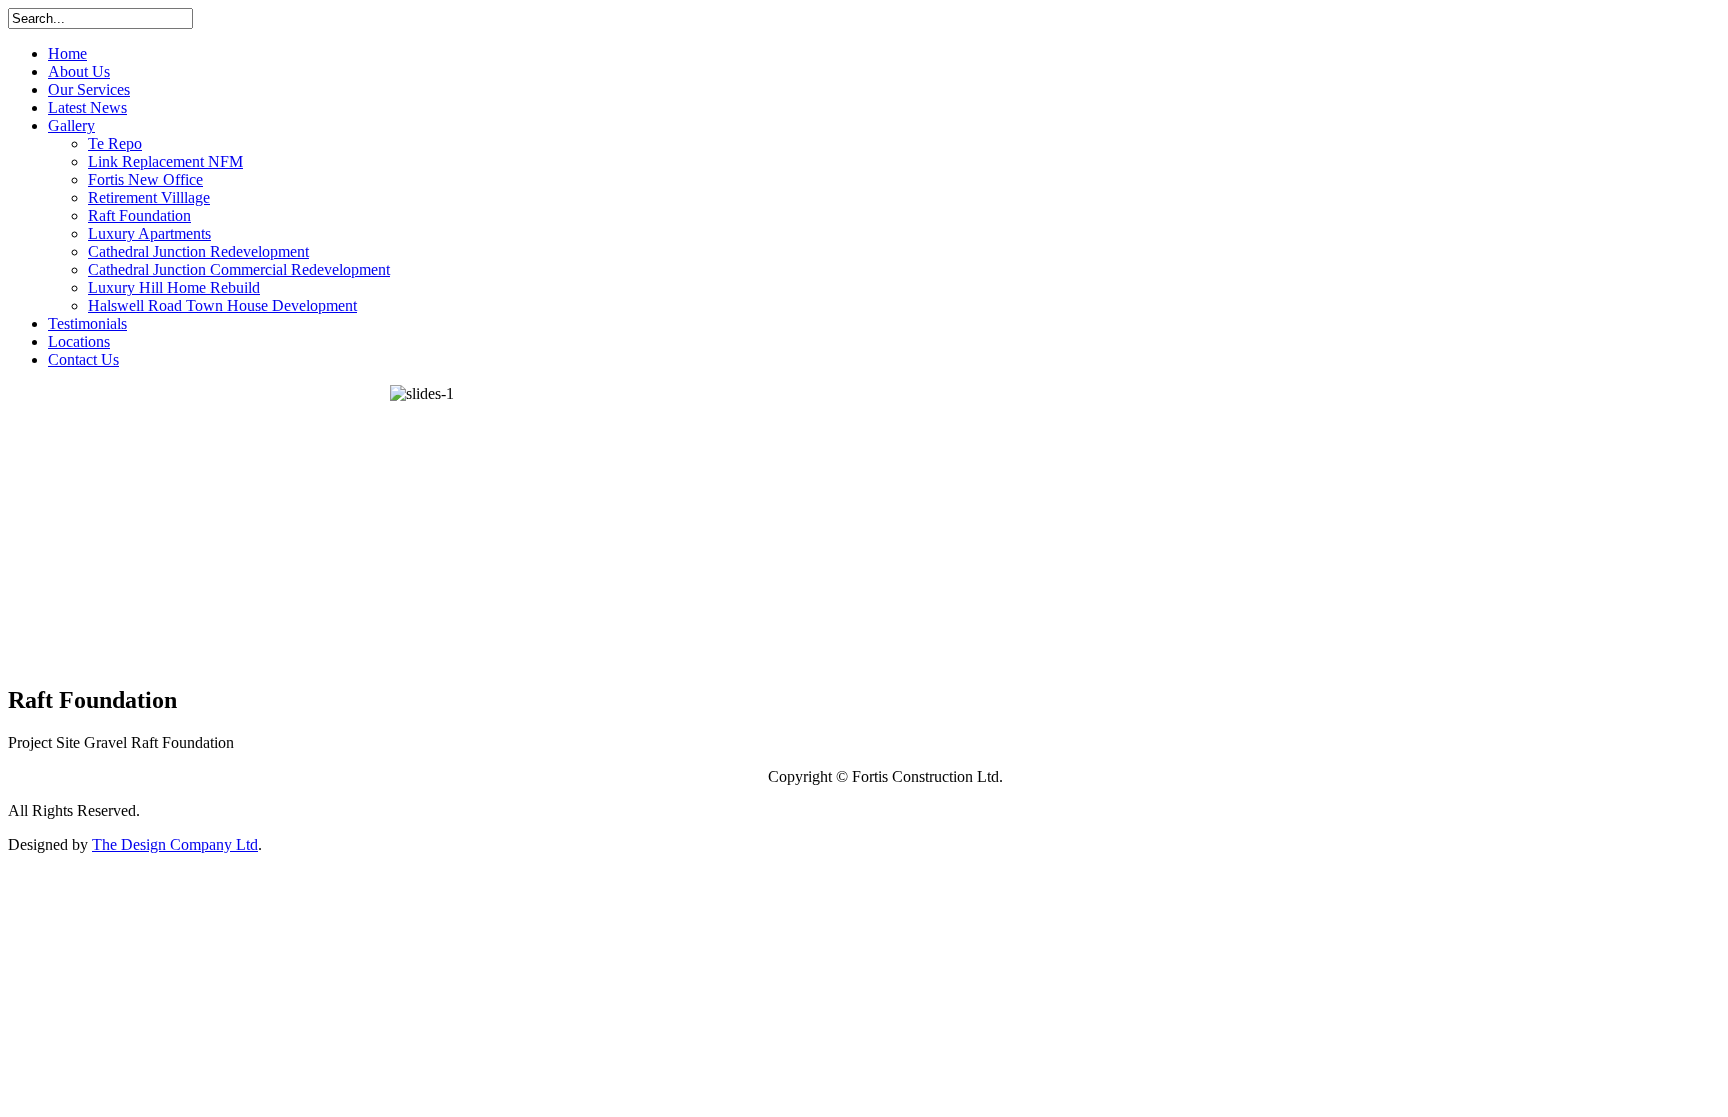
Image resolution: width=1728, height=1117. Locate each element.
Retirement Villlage (149, 197)
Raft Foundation (139, 215)
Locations (79, 341)
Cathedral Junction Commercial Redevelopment (239, 269)
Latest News (87, 107)
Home (67, 53)
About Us (79, 71)
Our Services (89, 89)
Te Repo (115, 143)
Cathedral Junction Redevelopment (198, 251)
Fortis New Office (145, 179)
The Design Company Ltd (175, 844)
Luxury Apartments (149, 233)
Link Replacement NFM (165, 161)
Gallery (71, 125)
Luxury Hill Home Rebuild (174, 287)
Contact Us (83, 359)
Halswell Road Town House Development (222, 305)
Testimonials (87, 323)
